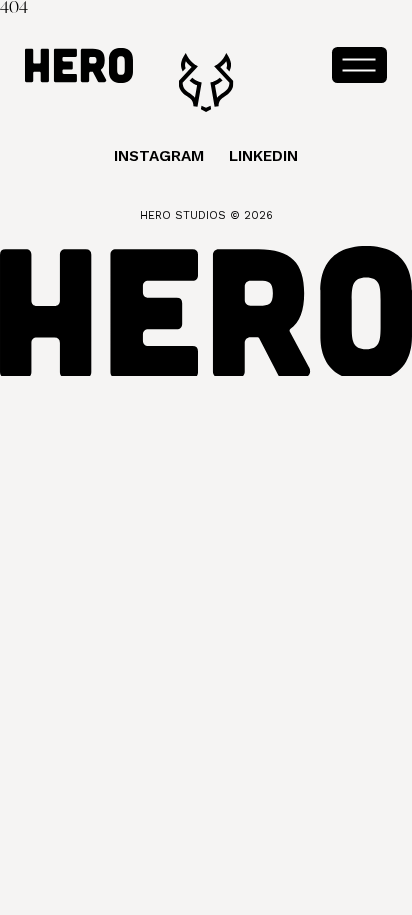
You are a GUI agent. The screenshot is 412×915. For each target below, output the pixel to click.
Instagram (159, 156)
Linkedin (263, 156)
